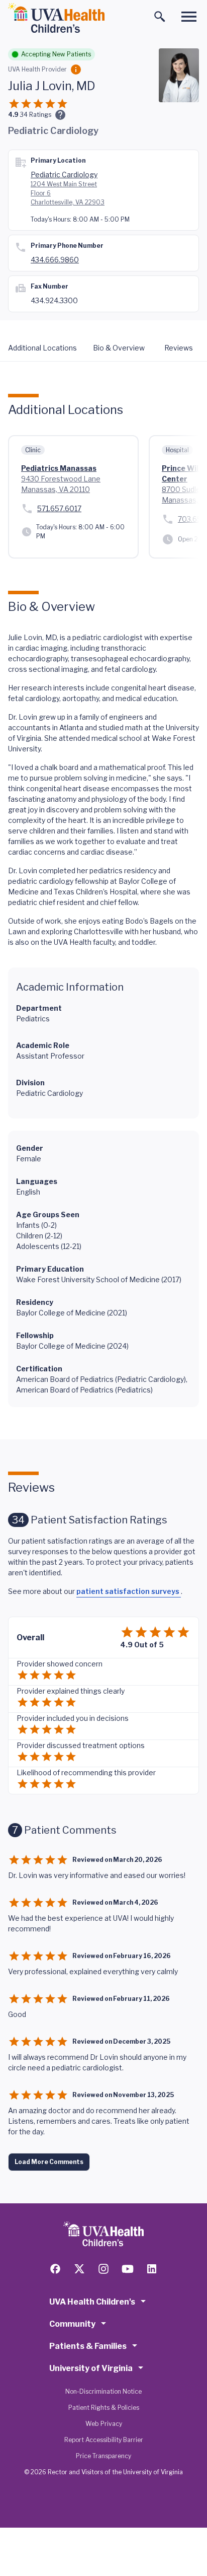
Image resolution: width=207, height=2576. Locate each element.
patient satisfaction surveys (129, 1591)
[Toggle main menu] (189, 17)
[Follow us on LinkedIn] (152, 2269)
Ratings (35, 115)
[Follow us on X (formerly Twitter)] (79, 2269)
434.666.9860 (55, 260)
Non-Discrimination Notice (103, 2391)
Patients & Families (88, 2346)
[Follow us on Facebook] (55, 2269)
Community (72, 2324)
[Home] (56, 18)
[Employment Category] (76, 69)
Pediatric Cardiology (64, 175)
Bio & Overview (119, 348)
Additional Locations (42, 348)
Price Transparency (103, 2456)
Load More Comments (49, 2162)
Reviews (179, 348)
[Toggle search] (160, 17)
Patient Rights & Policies (104, 2408)
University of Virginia (91, 2368)
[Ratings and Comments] (60, 115)
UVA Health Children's (92, 2302)
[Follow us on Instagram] (103, 2269)
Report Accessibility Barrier (104, 2440)
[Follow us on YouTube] (128, 2269)
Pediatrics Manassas (59, 468)
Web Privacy (104, 2424)
